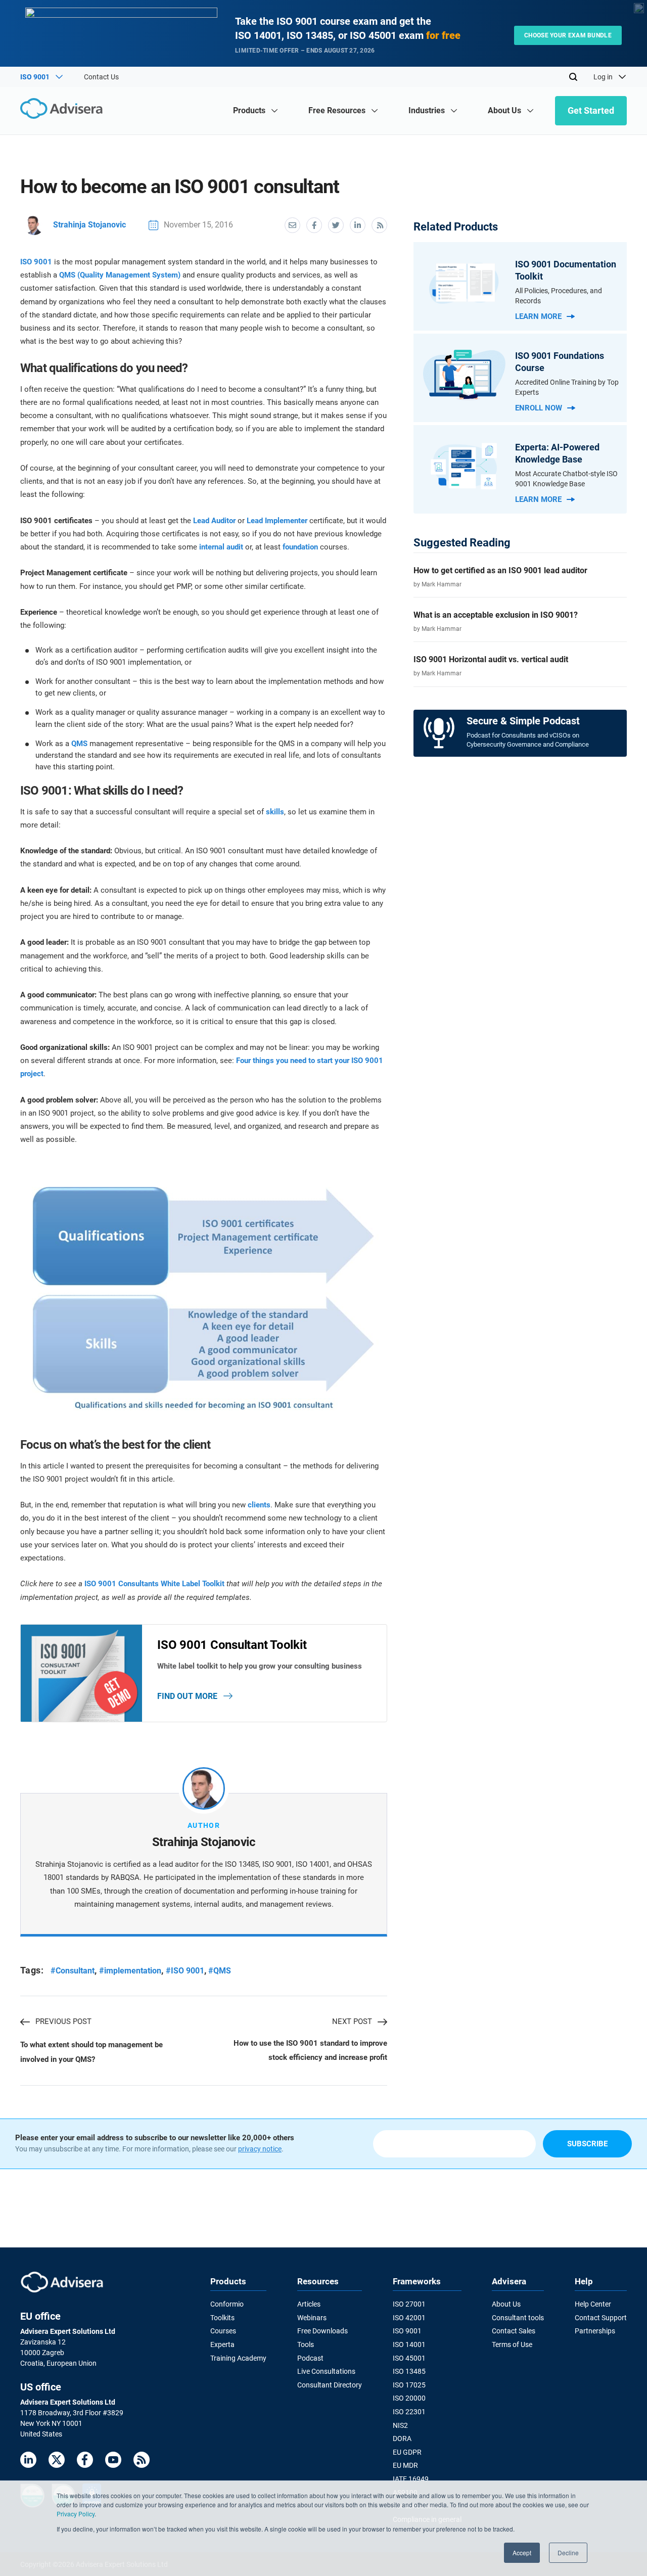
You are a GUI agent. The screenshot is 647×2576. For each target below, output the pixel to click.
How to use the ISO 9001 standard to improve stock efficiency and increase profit (310, 2050)
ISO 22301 (409, 2412)
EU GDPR (407, 2452)
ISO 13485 (409, 2371)
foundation (300, 547)
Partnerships (595, 2331)
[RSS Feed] (142, 2462)
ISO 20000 (409, 2398)
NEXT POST (352, 2021)
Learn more (538, 316)
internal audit (221, 547)
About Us (506, 2304)
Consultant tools (518, 2318)
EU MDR (405, 2465)
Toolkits (222, 2318)
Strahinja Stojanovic (89, 225)
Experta (222, 2344)
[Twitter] (57, 2462)
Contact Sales (514, 2331)
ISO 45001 (409, 2358)
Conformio (227, 2304)
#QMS (220, 1971)
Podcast (310, 2358)
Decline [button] (568, 2552)
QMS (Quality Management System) (120, 275)
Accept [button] (522, 2552)
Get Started (591, 110)
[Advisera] (64, 110)
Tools (306, 2344)
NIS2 (400, 2425)
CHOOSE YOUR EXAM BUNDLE (568, 35)
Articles (309, 2304)
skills (275, 812)
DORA (402, 2439)
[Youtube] (113, 2462)
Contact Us (101, 77)
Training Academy (238, 2358)
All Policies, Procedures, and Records (559, 296)
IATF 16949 (411, 2479)
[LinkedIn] (28, 2462)
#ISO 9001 (185, 1971)
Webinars (312, 2318)
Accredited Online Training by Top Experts (567, 387)
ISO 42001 (409, 2318)
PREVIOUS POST (63, 2021)
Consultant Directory (330, 2385)
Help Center (593, 2304)
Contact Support (601, 2318)
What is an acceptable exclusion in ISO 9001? (496, 615)
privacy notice (260, 2149)
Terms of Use (512, 2344)
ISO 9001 (36, 262)
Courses (223, 2331)
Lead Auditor (214, 521)
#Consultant (73, 1971)
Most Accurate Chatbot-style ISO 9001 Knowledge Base (566, 479)
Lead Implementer (277, 521)
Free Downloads (322, 2331)
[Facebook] (85, 2462)
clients (259, 1505)
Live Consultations (326, 2371)
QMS (79, 744)
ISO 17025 (409, 2385)
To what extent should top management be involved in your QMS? (91, 2052)
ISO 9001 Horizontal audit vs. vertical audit (491, 659)
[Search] (573, 77)
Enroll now (539, 408)
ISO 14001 (409, 2344)
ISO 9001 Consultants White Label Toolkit (154, 1584)
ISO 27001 (409, 2304)
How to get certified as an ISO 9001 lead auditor (500, 570)
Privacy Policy (76, 2514)
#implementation (130, 1971)
